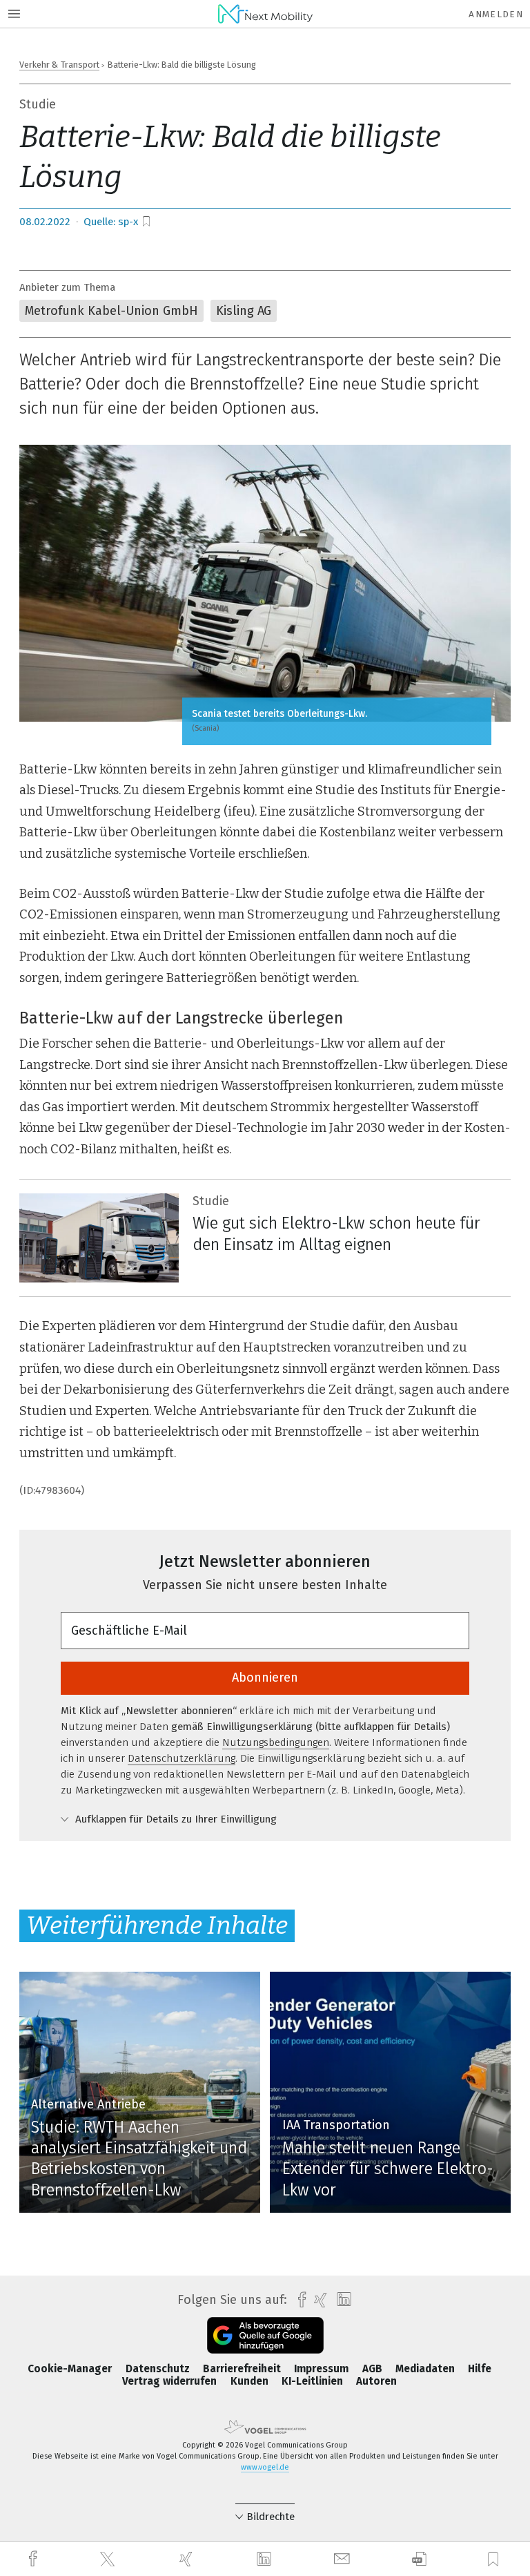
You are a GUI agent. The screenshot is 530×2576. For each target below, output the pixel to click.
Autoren (376, 2381)
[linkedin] (266, 2559)
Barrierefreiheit (243, 2369)
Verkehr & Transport (59, 65)
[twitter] (109, 2559)
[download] (419, 2559)
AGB (374, 2369)
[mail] (344, 2559)
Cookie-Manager (71, 2369)
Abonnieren (265, 1678)
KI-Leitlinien (314, 2381)
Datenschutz (159, 2369)
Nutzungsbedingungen (276, 1742)
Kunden (251, 2381)
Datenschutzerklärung (181, 1758)
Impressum (323, 2369)
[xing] (188, 2559)
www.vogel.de (265, 2467)
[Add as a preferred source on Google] (265, 2335)
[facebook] (35, 2559)
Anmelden (496, 14)
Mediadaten (426, 2369)
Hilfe (480, 2369)
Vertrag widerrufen (171, 2381)
